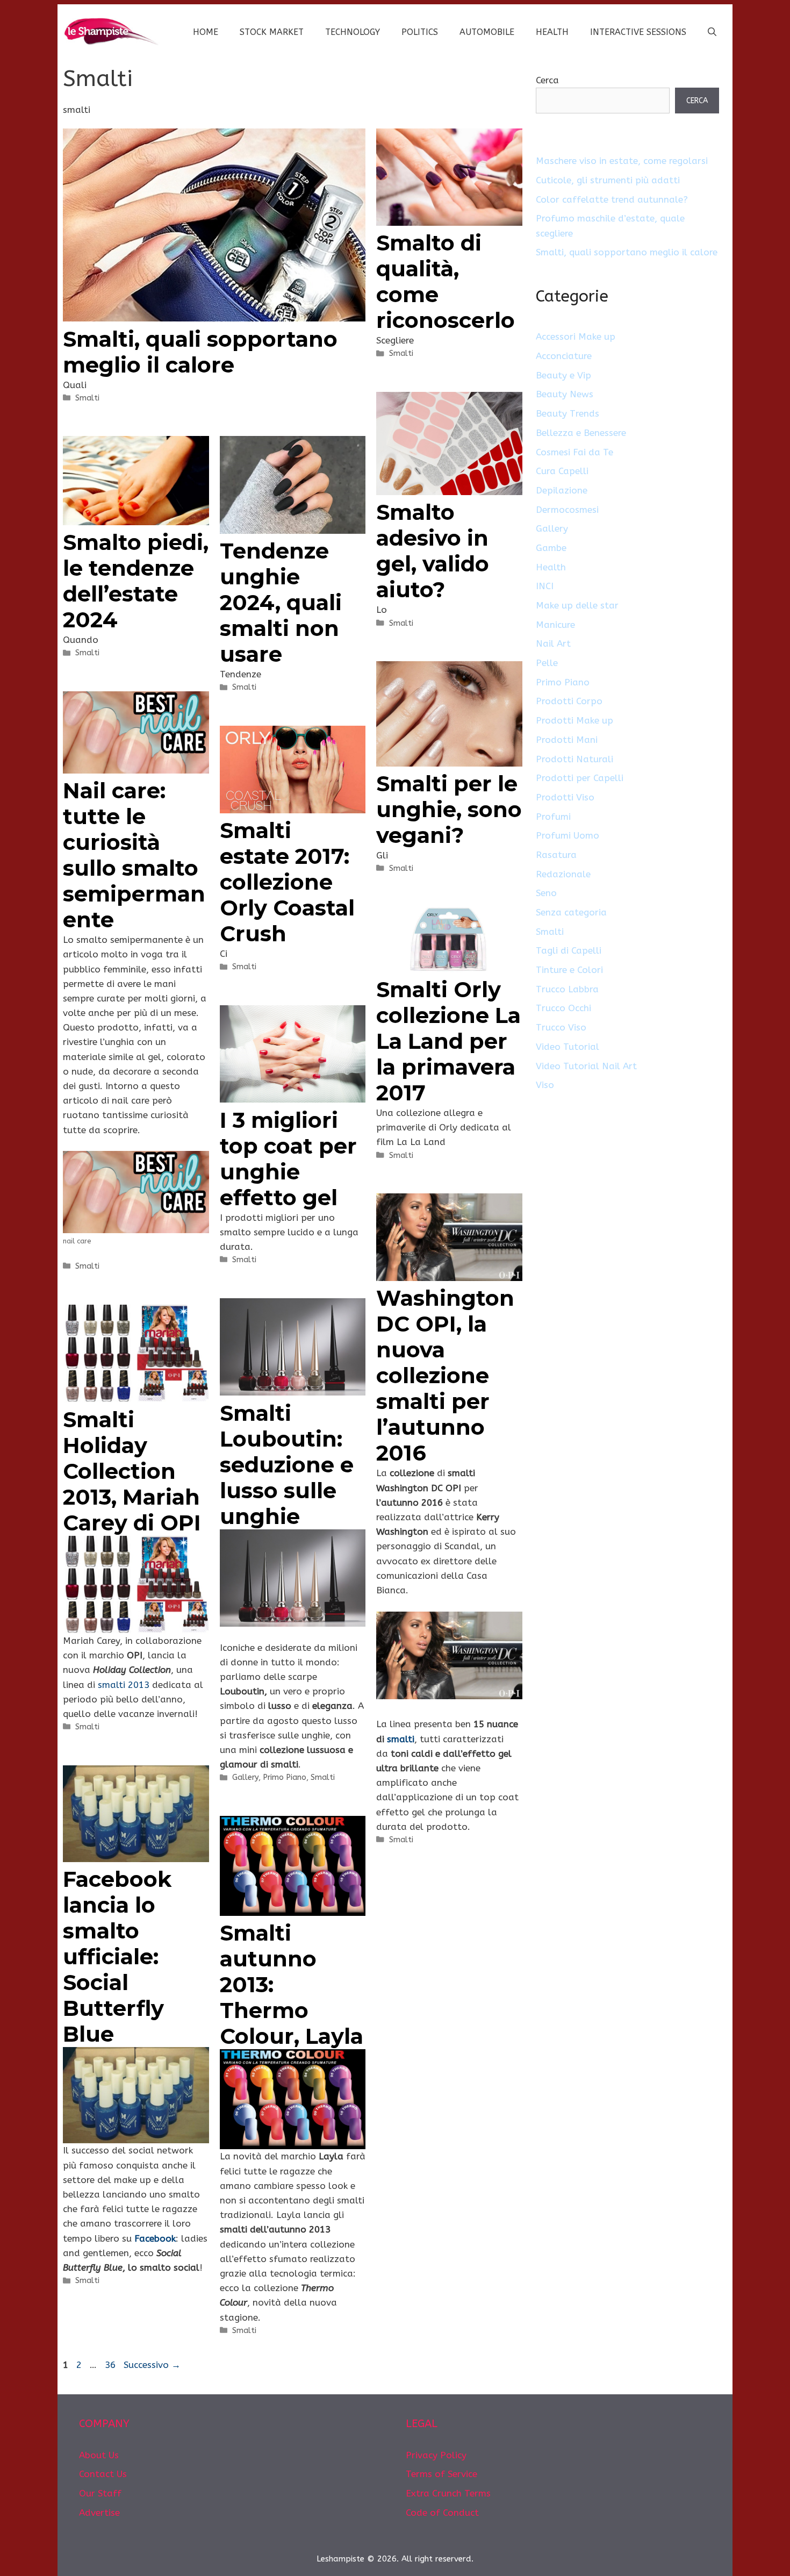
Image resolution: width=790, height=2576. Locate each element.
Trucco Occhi (563, 1008)
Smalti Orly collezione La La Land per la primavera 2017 (448, 1041)
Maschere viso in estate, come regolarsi (622, 161)
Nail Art (553, 643)
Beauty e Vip (563, 375)
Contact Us (103, 2474)
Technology (353, 32)
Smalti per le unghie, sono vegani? (449, 809)
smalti (401, 1739)
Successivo (152, 2365)
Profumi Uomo (568, 835)
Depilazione (562, 490)
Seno (546, 893)
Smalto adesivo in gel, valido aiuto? (433, 551)
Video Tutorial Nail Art (586, 1066)
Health (552, 32)
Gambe (551, 548)
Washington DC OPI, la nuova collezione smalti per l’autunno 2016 (445, 1375)
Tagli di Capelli (569, 950)
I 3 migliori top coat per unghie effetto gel (288, 1159)
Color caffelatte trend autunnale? (612, 199)
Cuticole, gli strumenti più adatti (608, 180)
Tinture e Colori (569, 970)
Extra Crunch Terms (448, 2493)
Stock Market (272, 32)
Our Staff (100, 2493)
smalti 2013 (125, 1685)
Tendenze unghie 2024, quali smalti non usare (281, 602)
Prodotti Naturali (574, 759)
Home (206, 32)
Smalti (87, 398)
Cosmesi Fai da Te (574, 452)
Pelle (547, 663)
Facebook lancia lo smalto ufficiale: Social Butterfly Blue (117, 1956)
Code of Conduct (442, 2513)
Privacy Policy (436, 2455)
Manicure (555, 625)
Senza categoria (571, 912)
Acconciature (564, 356)
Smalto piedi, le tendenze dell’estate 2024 (136, 581)
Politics (420, 32)
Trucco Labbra (567, 989)
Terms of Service (441, 2474)
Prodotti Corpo (569, 701)
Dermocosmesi (567, 510)
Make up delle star (577, 605)
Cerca (547, 80)
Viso (545, 1085)
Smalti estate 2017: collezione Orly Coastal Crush (287, 882)
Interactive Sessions (638, 32)
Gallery (245, 1777)
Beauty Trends (568, 413)
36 (111, 2365)
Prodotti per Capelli (580, 778)
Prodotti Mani (567, 740)
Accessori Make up (576, 337)
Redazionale (563, 874)
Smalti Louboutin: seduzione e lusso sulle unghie (287, 1465)
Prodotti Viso (565, 797)
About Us (99, 2455)
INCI (545, 586)
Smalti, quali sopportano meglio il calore (200, 352)
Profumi (553, 817)
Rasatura (556, 855)
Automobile (487, 32)
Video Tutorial (568, 1047)
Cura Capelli (562, 471)
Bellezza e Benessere (581, 433)
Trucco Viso (561, 1027)
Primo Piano (285, 1777)
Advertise (99, 2513)
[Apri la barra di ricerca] (712, 32)
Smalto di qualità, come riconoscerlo (446, 281)
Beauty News (565, 394)
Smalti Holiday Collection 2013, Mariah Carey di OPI (132, 1471)
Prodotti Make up (574, 720)
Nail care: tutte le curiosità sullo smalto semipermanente (134, 855)
